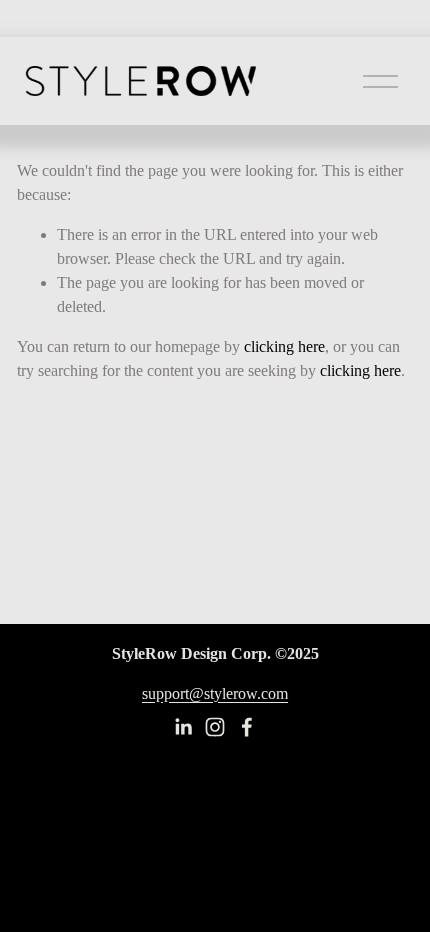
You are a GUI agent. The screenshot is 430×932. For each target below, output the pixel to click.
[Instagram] (215, 727)
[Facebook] (247, 727)
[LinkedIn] (183, 727)
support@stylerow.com (215, 693)
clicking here (284, 346)
